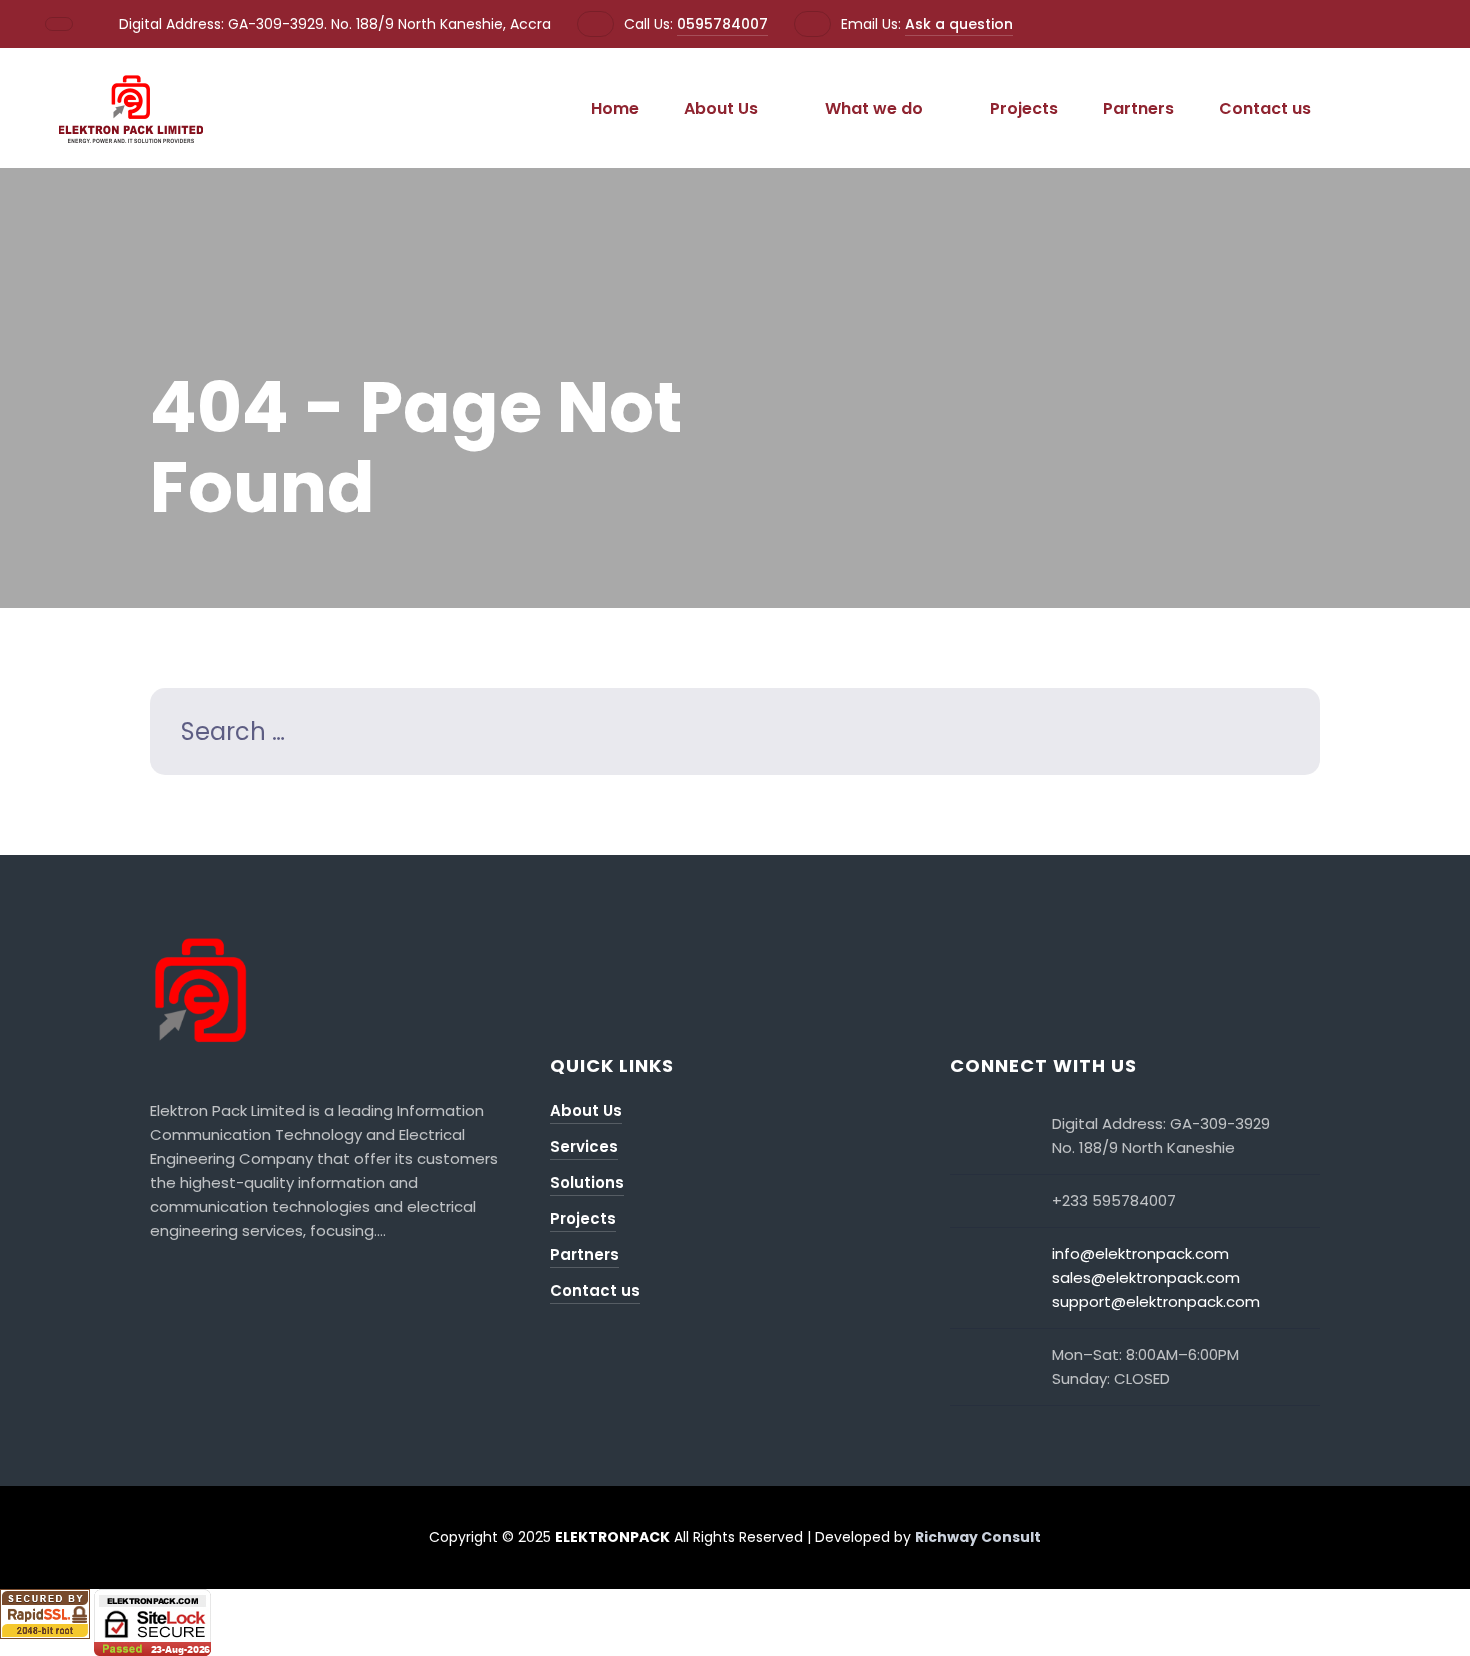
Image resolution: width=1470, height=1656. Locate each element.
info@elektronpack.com (1140, 1253)
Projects (1024, 108)
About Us (721, 108)
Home (615, 108)
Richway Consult (978, 1537)
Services (584, 1146)
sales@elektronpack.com (1146, 1277)
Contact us (1265, 108)
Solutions (587, 1182)
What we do (874, 108)
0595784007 (722, 24)
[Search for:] (735, 734)
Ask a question (959, 24)
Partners (1138, 108)
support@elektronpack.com (1156, 1301)
